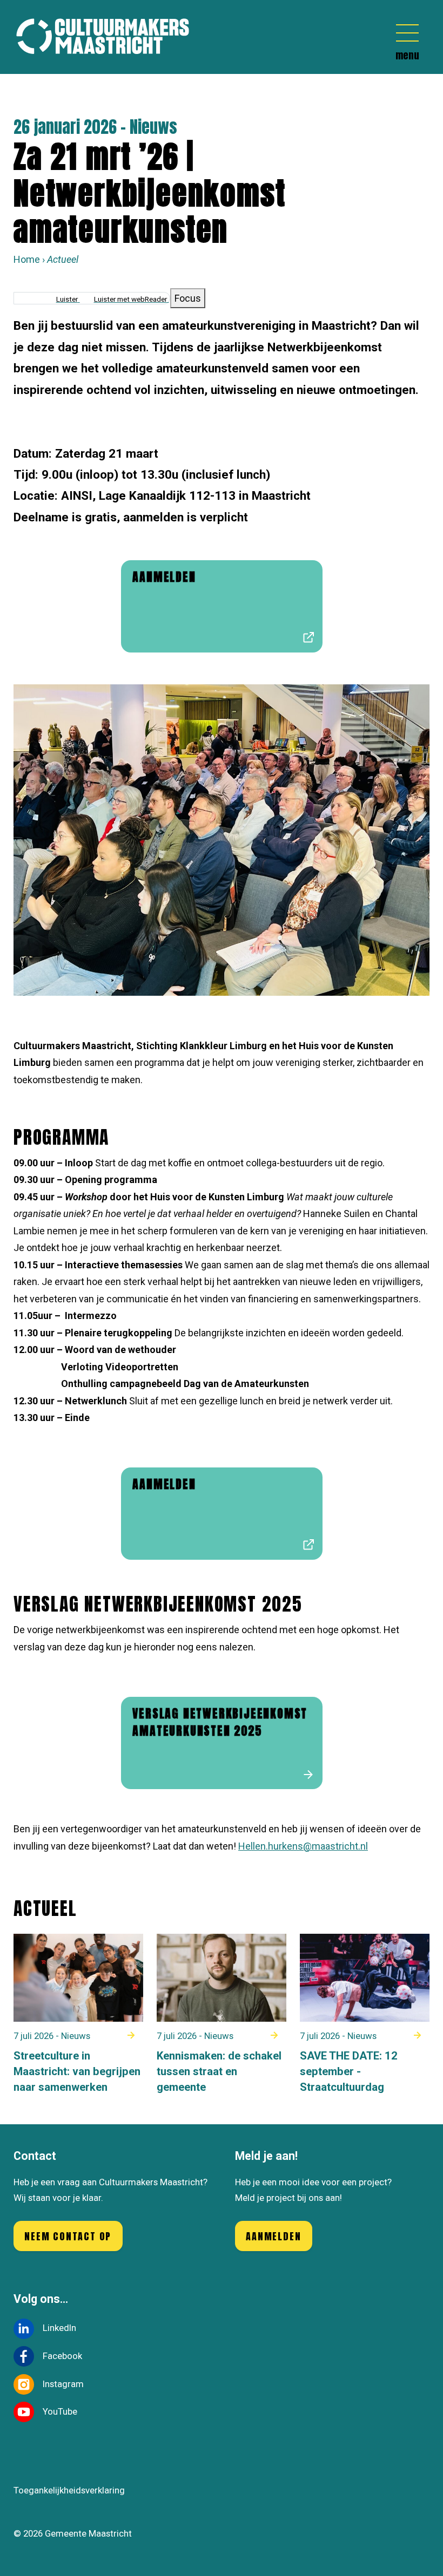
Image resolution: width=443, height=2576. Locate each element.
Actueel (63, 259)
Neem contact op (68, 2236)
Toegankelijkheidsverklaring (69, 2490)
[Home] (108, 37)
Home (27, 259)
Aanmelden (273, 2236)
